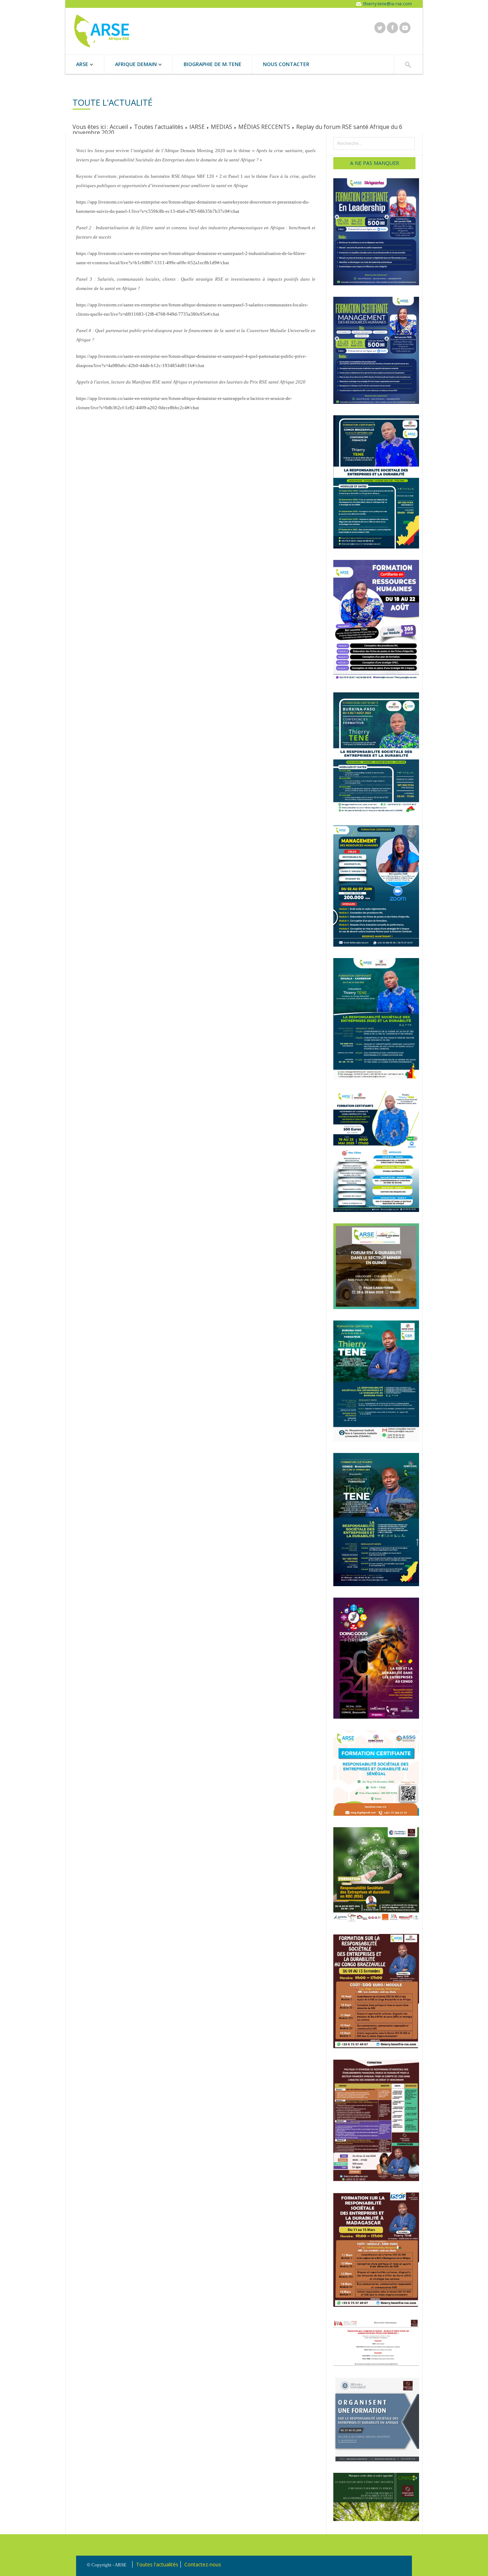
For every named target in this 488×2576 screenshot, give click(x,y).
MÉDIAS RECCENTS (264, 127)
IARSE (197, 127)
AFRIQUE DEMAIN (131, 65)
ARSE (77, 65)
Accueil (119, 127)
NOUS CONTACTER (286, 64)
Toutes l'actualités (159, 127)
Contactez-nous (203, 2564)
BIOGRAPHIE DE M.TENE (213, 64)
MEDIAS (221, 127)
